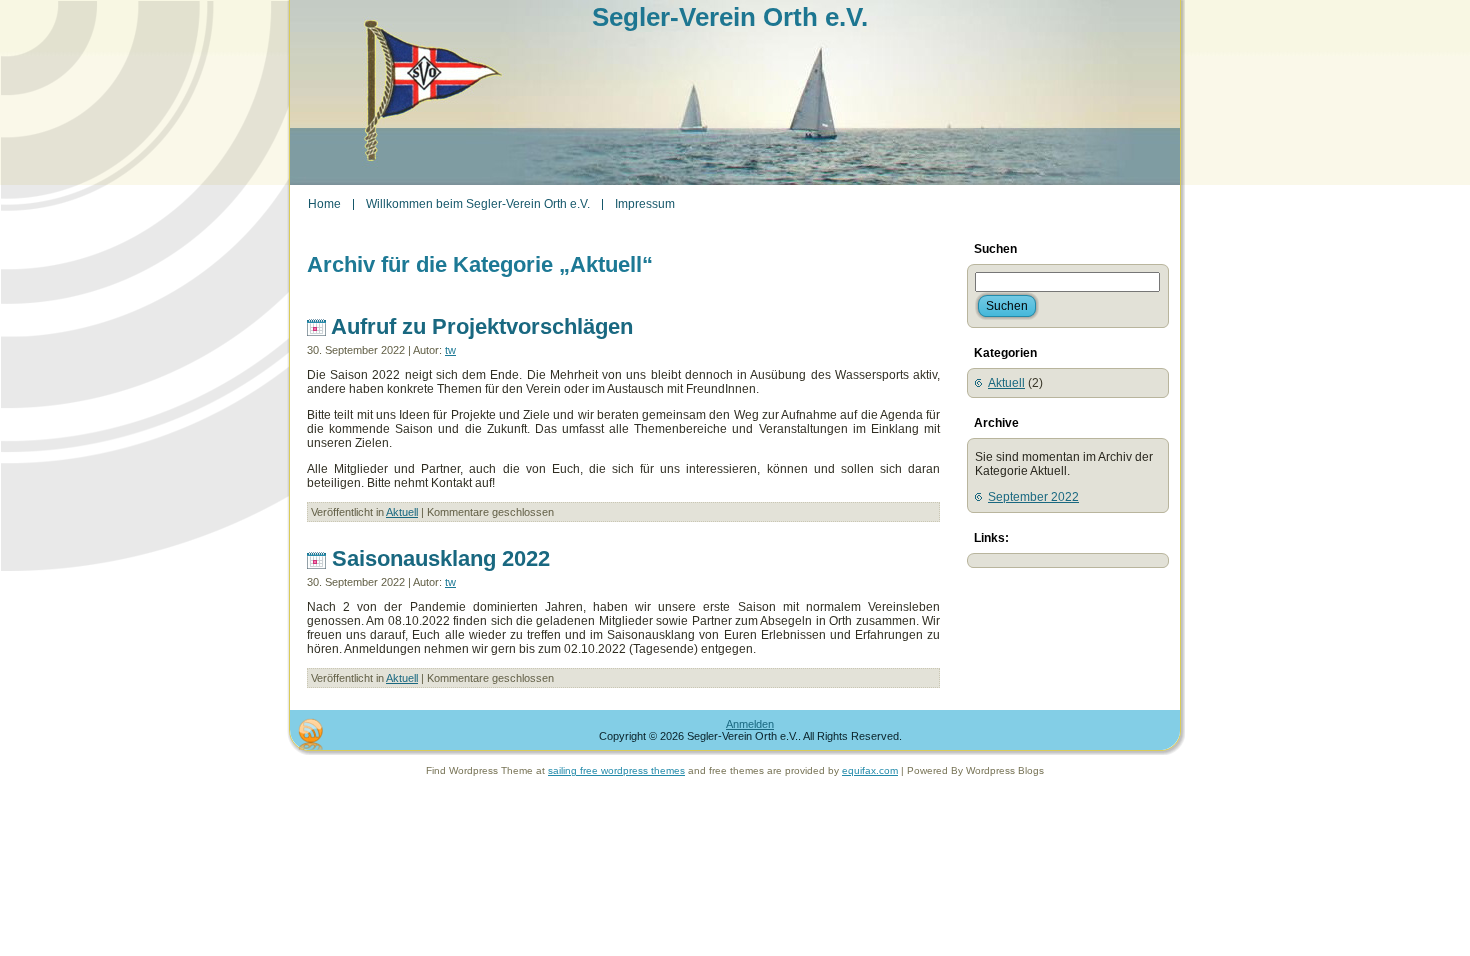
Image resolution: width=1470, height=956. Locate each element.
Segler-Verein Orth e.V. (730, 17)
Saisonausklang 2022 (441, 558)
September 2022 (1033, 497)
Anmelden (750, 724)
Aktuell (402, 512)
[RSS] (310, 734)
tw (450, 350)
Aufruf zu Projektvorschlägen (482, 326)
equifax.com (870, 770)
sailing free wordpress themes (616, 770)
